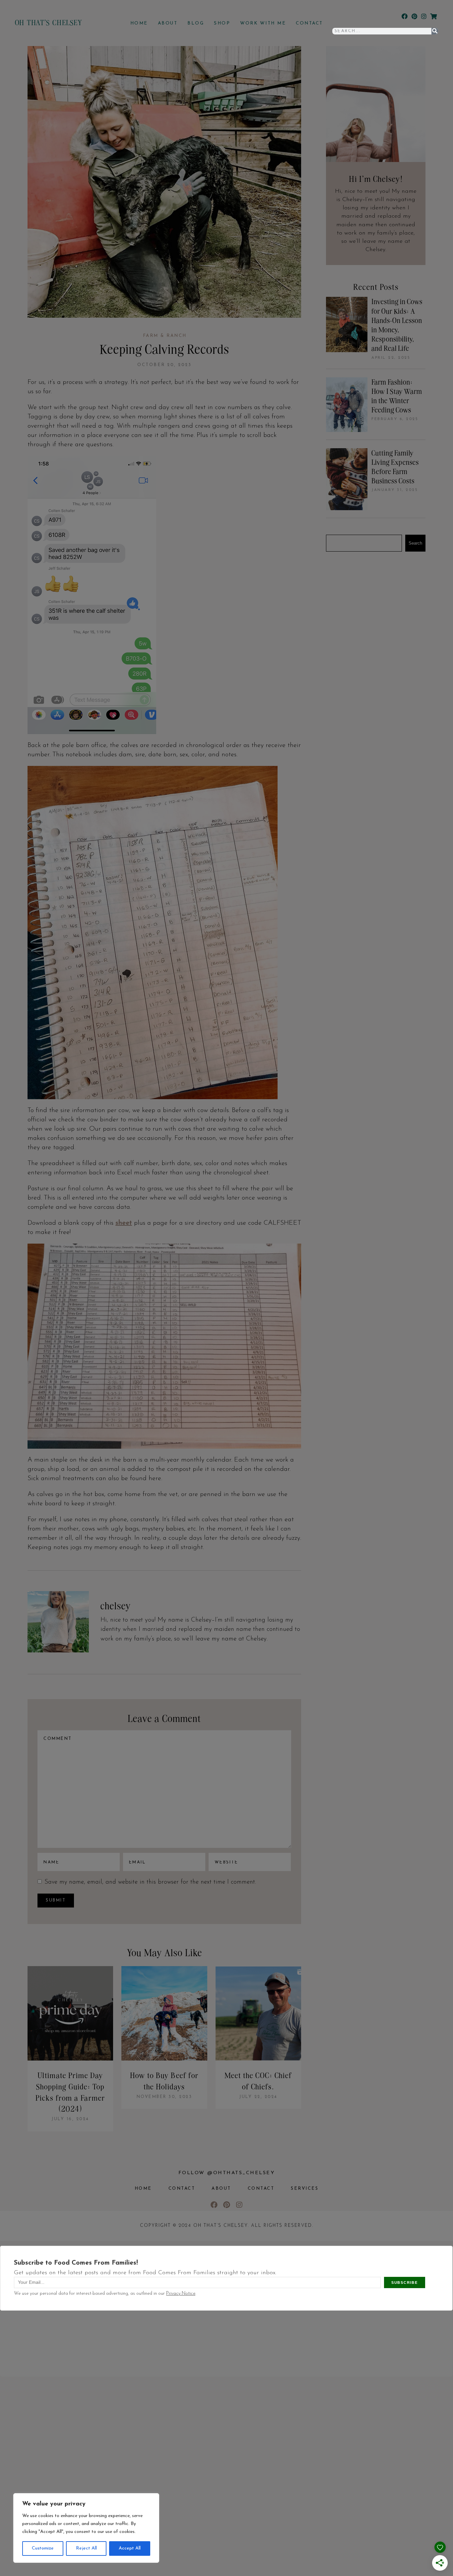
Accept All (130, 2548)
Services (305, 2189)
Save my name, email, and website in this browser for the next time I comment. (150, 1882)
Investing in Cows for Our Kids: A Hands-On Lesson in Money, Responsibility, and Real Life (397, 325)
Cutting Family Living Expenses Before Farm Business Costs (395, 467)
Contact (309, 23)
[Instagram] (424, 16)
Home (139, 23)
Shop (222, 23)
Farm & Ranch (165, 336)
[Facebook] (405, 16)
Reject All (86, 2548)
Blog (196, 23)
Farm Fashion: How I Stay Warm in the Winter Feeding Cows (397, 396)
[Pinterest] (414, 16)
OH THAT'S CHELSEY (49, 22)
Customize (43, 2548)
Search (415, 543)
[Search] (435, 31)
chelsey (116, 1606)
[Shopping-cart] (433, 16)
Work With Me (263, 23)
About (168, 23)
